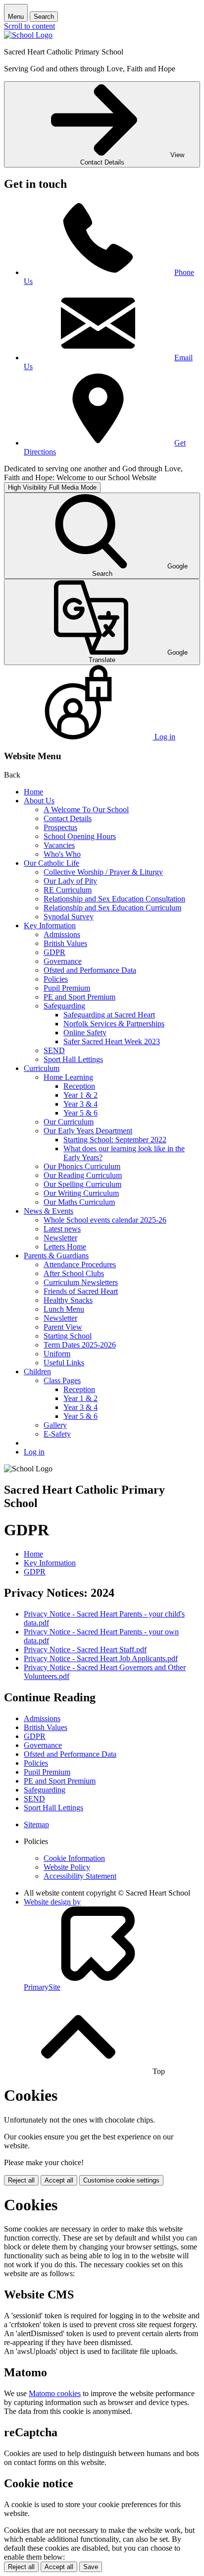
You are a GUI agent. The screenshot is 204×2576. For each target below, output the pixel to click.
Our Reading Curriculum (83, 1175)
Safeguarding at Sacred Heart (109, 1015)
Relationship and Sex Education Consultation (114, 899)
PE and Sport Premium (79, 997)
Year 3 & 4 (80, 1104)
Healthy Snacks (68, 1300)
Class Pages (62, 1380)
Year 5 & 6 (80, 1113)
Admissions (62, 934)
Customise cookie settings (121, 2180)
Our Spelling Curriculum (82, 1184)
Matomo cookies (55, 2393)
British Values (65, 943)
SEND (54, 1050)
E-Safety (57, 1434)
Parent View (63, 1327)
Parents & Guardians (56, 1256)
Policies (56, 979)
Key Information (50, 925)
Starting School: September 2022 (115, 1140)
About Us (39, 801)
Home (33, 792)
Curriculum (42, 1068)
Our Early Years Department (88, 1131)
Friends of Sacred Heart (81, 1291)
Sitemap (36, 1824)
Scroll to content (29, 26)
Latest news (62, 1229)
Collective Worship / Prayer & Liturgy (103, 872)
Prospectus (60, 827)
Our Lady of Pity (70, 881)
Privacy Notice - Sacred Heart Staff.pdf (85, 1650)
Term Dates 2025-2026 (80, 1345)
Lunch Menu (64, 1309)
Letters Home (65, 1247)
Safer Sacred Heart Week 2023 (112, 1041)
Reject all (21, 2180)
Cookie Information (74, 1858)
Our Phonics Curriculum (82, 1166)
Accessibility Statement (80, 1876)
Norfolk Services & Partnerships (114, 1024)
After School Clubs (74, 1273)
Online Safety (85, 1033)
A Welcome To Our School (86, 810)
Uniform (57, 1354)
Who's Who (62, 854)
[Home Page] (28, 35)
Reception (79, 1086)
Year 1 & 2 (80, 1095)
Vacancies (59, 845)
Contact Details (68, 818)
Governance (63, 961)
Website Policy (67, 1867)
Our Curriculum (69, 1122)
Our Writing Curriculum (81, 1193)
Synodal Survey (69, 917)
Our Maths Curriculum (79, 1202)
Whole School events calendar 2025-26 (105, 1220)
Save (91, 2567)
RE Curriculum (68, 890)
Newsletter (60, 1238)
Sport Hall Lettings (73, 1059)
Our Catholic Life (51, 863)
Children (37, 1372)
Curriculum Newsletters (81, 1282)
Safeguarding (64, 1006)
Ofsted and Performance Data (90, 970)
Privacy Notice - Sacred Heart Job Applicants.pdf (101, 1658)
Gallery (55, 1425)
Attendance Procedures (80, 1264)
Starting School (68, 1336)
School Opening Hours (80, 836)
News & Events (49, 1211)
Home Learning (68, 1077)
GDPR (54, 952)
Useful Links (64, 1363)
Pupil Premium (67, 988)
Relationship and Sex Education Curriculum (112, 908)
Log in (34, 1452)
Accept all (59, 2180)
